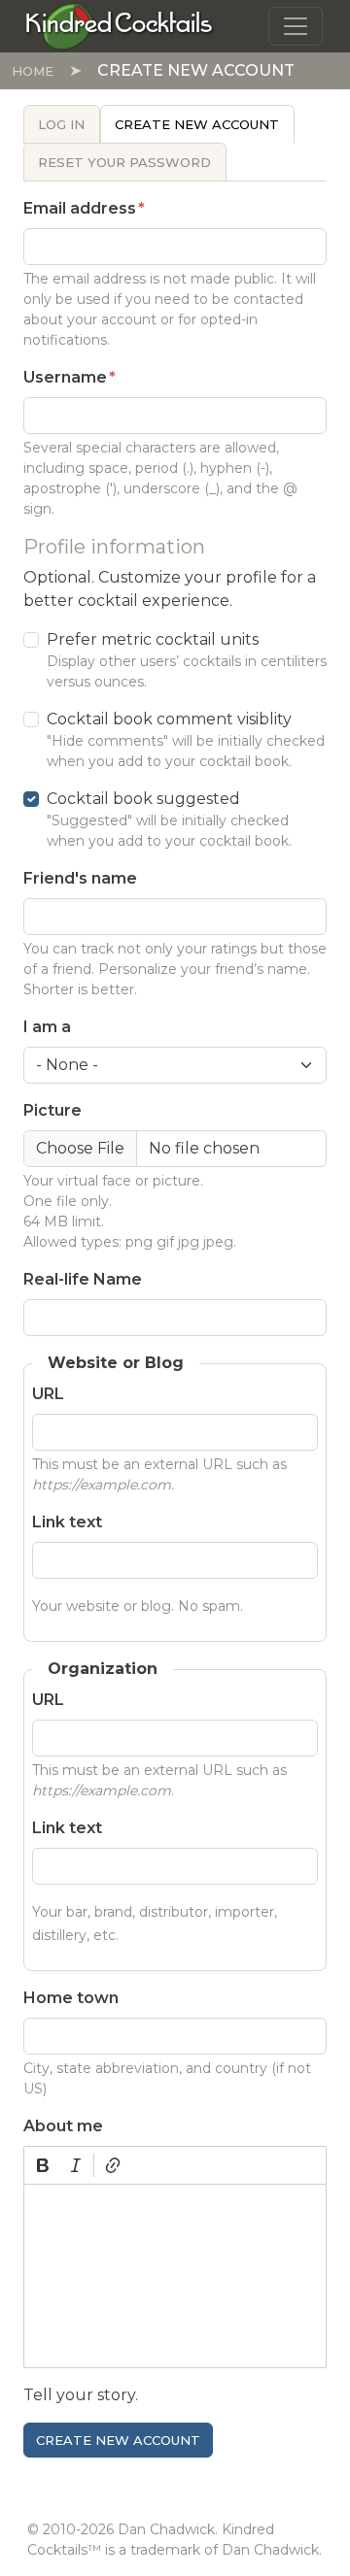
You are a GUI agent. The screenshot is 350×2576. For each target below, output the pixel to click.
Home (33, 71)
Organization (103, 1669)
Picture (52, 1110)
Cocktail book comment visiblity (169, 719)
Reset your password (124, 162)
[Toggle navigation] (296, 26)
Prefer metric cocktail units (153, 639)
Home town (71, 1998)
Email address (80, 208)
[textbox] (175, 2276)
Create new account (197, 124)
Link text (67, 1522)
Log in (61, 124)
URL (48, 1394)
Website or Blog (116, 1363)
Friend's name (80, 878)
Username (65, 377)
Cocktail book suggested (143, 799)
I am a (47, 1027)
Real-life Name (83, 1279)
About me (63, 2126)
